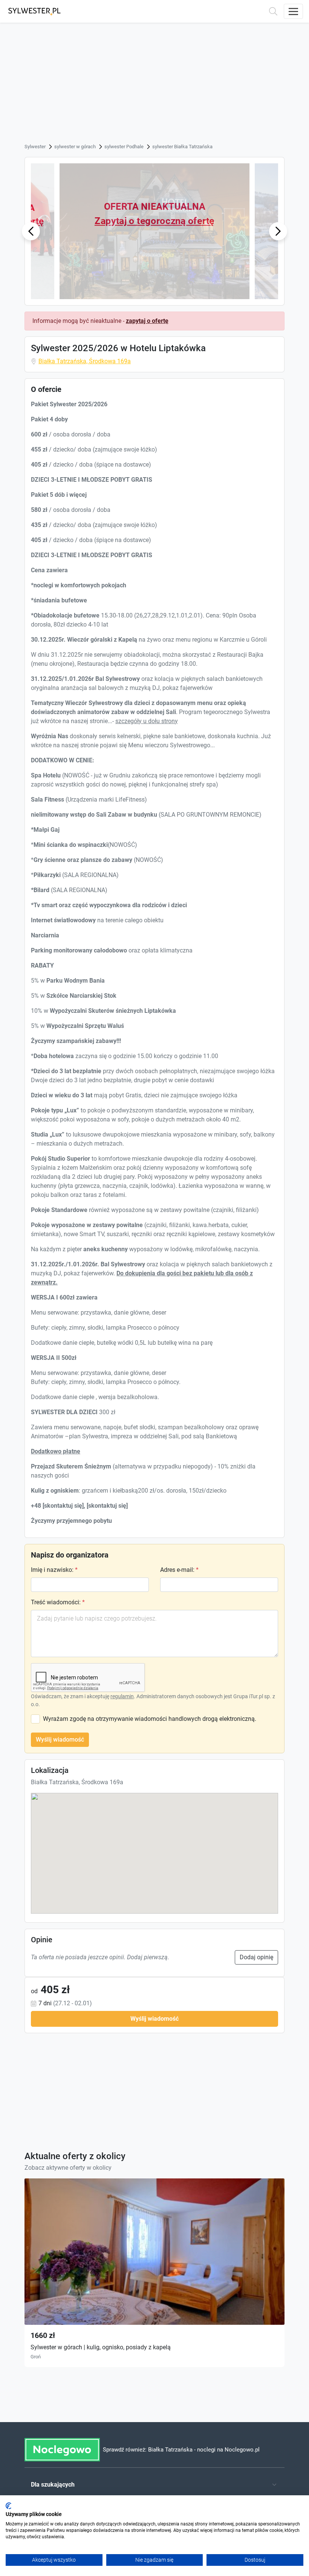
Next (278, 231)
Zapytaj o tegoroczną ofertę (154, 221)
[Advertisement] (154, 85)
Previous (31, 231)
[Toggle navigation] (293, 11)
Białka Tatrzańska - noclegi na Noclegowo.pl (204, 2450)
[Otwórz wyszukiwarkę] (273, 11)
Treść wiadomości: (58, 1602)
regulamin (122, 1696)
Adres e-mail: (179, 1570)
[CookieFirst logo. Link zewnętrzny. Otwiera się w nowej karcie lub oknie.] (8, 2506)
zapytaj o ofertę (147, 321)
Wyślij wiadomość (60, 1740)
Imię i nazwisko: (54, 1570)
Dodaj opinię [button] (256, 1957)
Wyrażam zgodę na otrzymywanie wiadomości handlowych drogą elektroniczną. (150, 1719)
